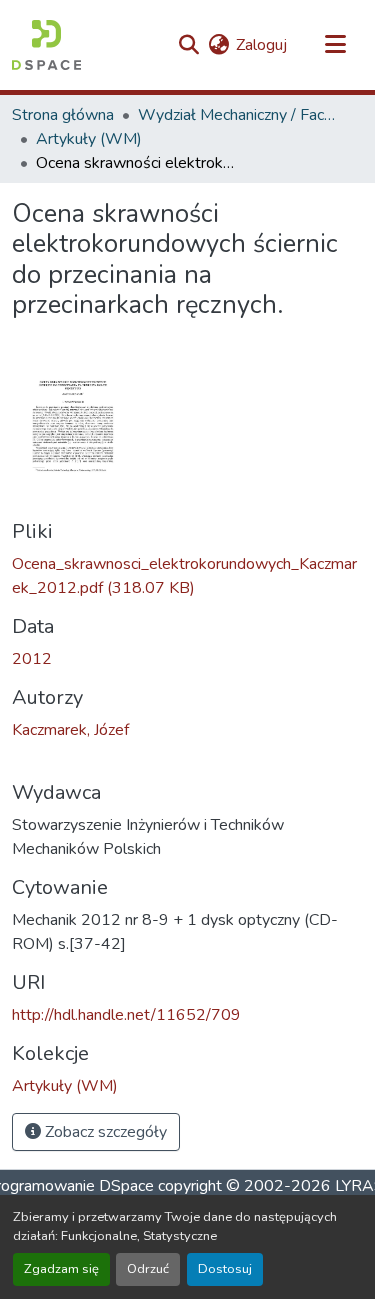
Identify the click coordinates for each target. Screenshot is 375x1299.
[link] (187, 576)
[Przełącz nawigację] (335, 45)
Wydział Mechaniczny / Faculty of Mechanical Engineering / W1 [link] (238, 115)
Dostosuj (225, 1269)
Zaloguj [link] (261, 45)
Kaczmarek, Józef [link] (70, 730)
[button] (46, 45)
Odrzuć (148, 1269)
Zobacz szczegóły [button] (104, 1132)
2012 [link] (32, 659)
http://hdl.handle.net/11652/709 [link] (126, 1015)
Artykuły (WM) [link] (89, 139)
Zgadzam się (61, 1269)
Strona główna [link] (63, 115)
